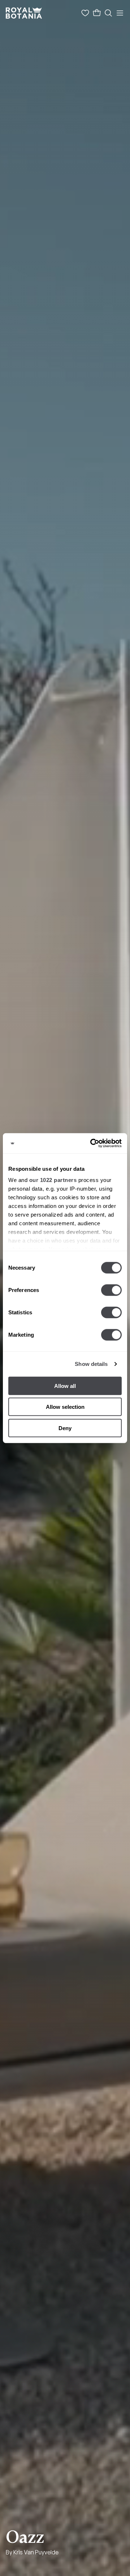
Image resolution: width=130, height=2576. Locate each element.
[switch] (111, 1290)
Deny (65, 1428)
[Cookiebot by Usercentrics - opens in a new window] (92, 1143)
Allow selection (65, 1407)
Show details (91, 1364)
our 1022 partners (53, 1180)
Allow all (65, 1386)
